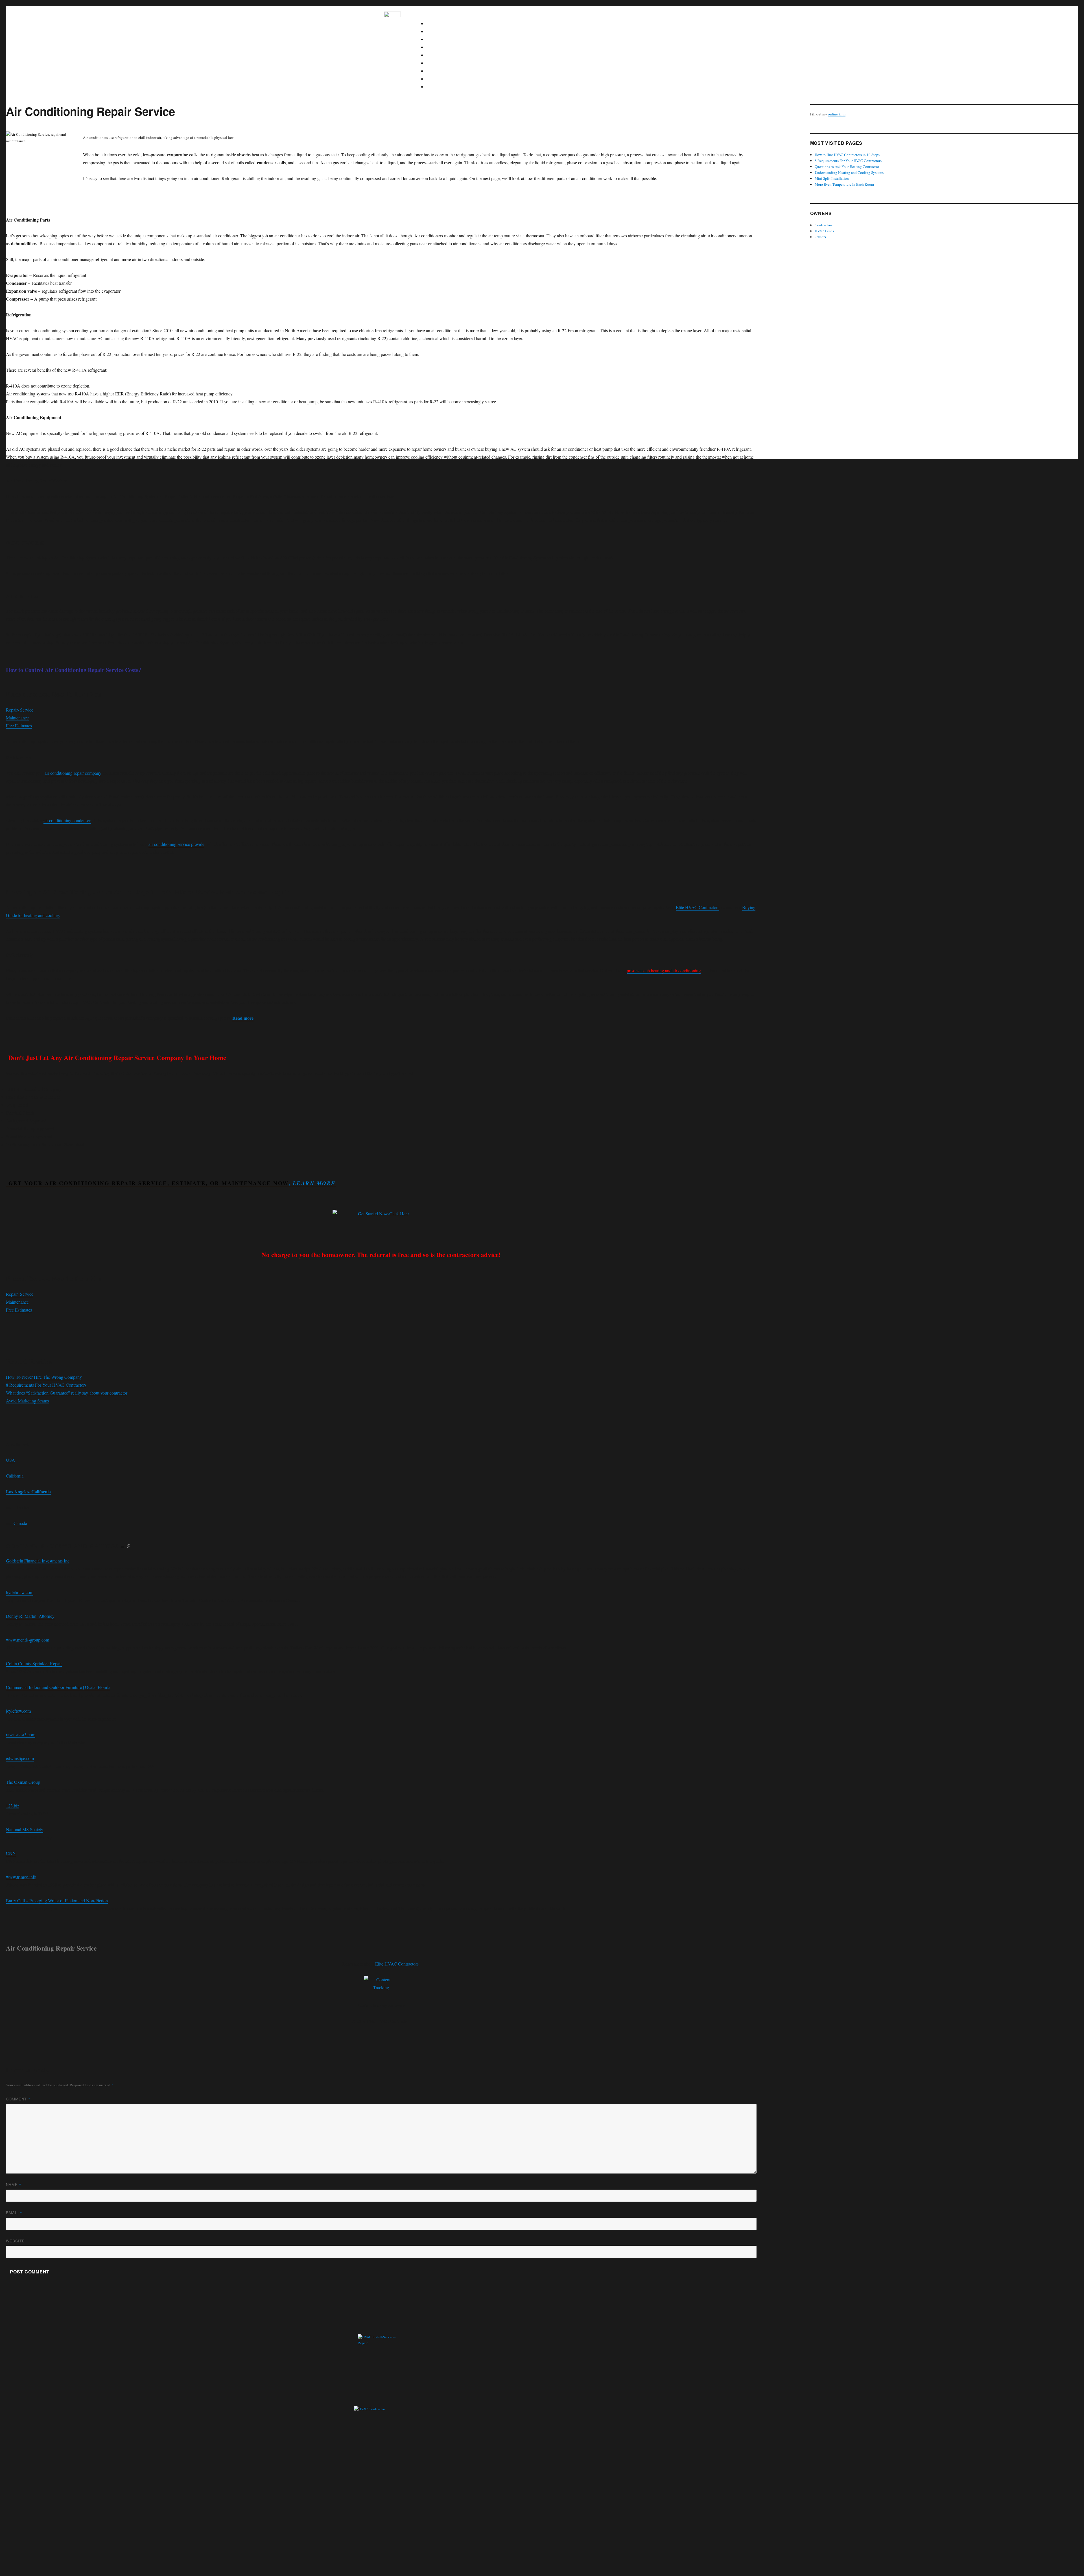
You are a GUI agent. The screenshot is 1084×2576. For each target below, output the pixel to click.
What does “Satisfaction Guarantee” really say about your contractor (67, 1393)
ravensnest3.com (21, 1735)
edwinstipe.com (20, 1758)
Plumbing (439, 47)
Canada (20, 1523)
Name (14, 2184)
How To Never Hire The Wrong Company (44, 1377)
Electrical (439, 63)
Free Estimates (19, 725)
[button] (560, 16)
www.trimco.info (21, 1877)
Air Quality (440, 55)
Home (436, 23)
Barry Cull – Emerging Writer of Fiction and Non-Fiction (57, 1900)
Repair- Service (20, 710)
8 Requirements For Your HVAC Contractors (46, 1385)
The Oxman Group (23, 1782)
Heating (437, 31)
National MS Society (25, 1829)
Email (14, 2213)
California (15, 1476)
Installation (440, 71)
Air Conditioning (445, 39)
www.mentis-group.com (28, 1640)
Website (15, 2241)
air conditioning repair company (73, 773)
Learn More (314, 1183)
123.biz (13, 1806)
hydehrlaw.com (20, 1592)
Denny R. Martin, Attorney (30, 1616)
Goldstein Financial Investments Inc (38, 1561)
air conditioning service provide (176, 844)
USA (10, 1460)
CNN (11, 1853)
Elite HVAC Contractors (698, 907)
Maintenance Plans (447, 87)
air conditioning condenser (67, 820)
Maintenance (442, 79)
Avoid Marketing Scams (27, 1401)
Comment (18, 2099)
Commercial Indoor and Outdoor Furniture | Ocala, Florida (58, 1687)
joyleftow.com (18, 1711)
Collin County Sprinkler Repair (34, 1663)
